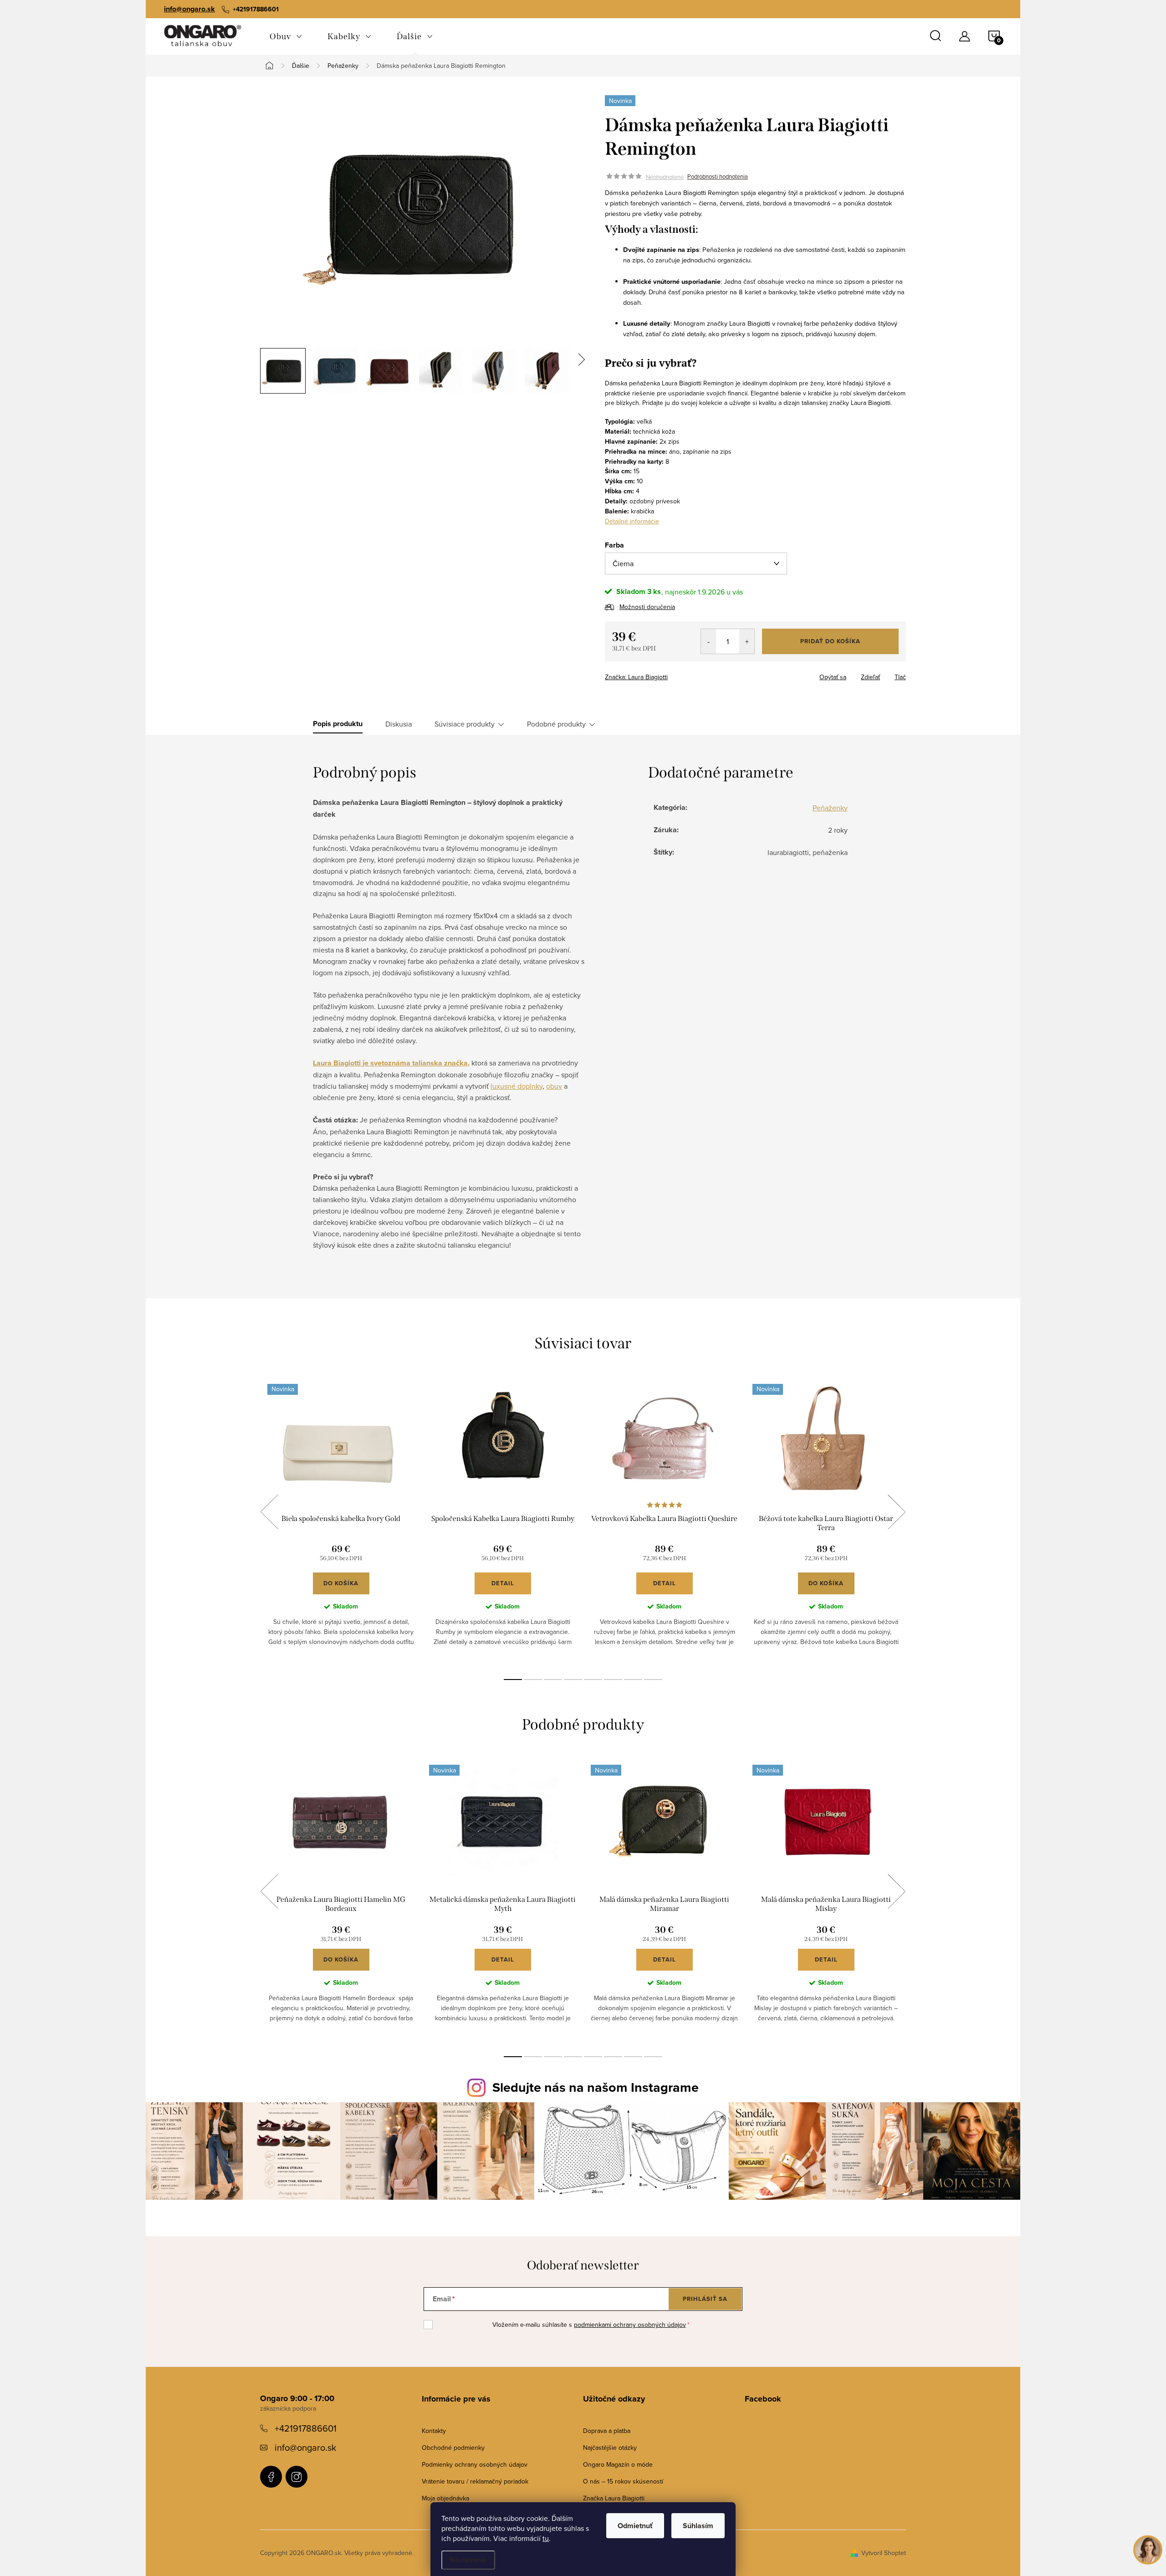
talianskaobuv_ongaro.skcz (297, 2477)
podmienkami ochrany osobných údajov (630, 2325)
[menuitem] (286, 36)
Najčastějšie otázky (610, 2448)
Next (896, 1512)
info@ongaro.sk (189, 9)
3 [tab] (553, 1680)
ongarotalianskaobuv (271, 2477)
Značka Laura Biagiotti (614, 2498)
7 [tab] (633, 1680)
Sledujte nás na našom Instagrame (596, 2087)
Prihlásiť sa (705, 2299)
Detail (503, 1583)
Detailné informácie (632, 521)
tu (546, 2538)
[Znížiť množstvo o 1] (708, 641)
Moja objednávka (445, 2498)
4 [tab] (573, 1680)
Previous (269, 1512)
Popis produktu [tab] (338, 724)
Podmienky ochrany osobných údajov (475, 2464)
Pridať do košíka (830, 641)
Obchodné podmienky (453, 2448)
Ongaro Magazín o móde (618, 2464)
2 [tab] (533, 1680)
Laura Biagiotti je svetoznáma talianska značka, (391, 1063)
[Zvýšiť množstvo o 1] (747, 641)
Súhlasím (698, 2526)
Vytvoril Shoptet (884, 2553)
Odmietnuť (635, 2526)
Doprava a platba (607, 2431)
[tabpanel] (341, 1522)
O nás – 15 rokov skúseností (623, 2481)
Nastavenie (468, 2560)
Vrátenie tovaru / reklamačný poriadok (475, 2481)
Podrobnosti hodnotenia (718, 177)
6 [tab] (613, 1680)
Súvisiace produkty (465, 724)
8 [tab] (653, 1680)
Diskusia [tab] (399, 724)
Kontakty (434, 2431)
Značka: (636, 677)
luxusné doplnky (517, 1086)
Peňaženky (830, 808)
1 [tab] (513, 1680)
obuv (554, 1086)
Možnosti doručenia (647, 607)
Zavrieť (669, 674)
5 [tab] (593, 1680)
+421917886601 (306, 2428)
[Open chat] (1148, 2549)
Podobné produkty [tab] (556, 724)
